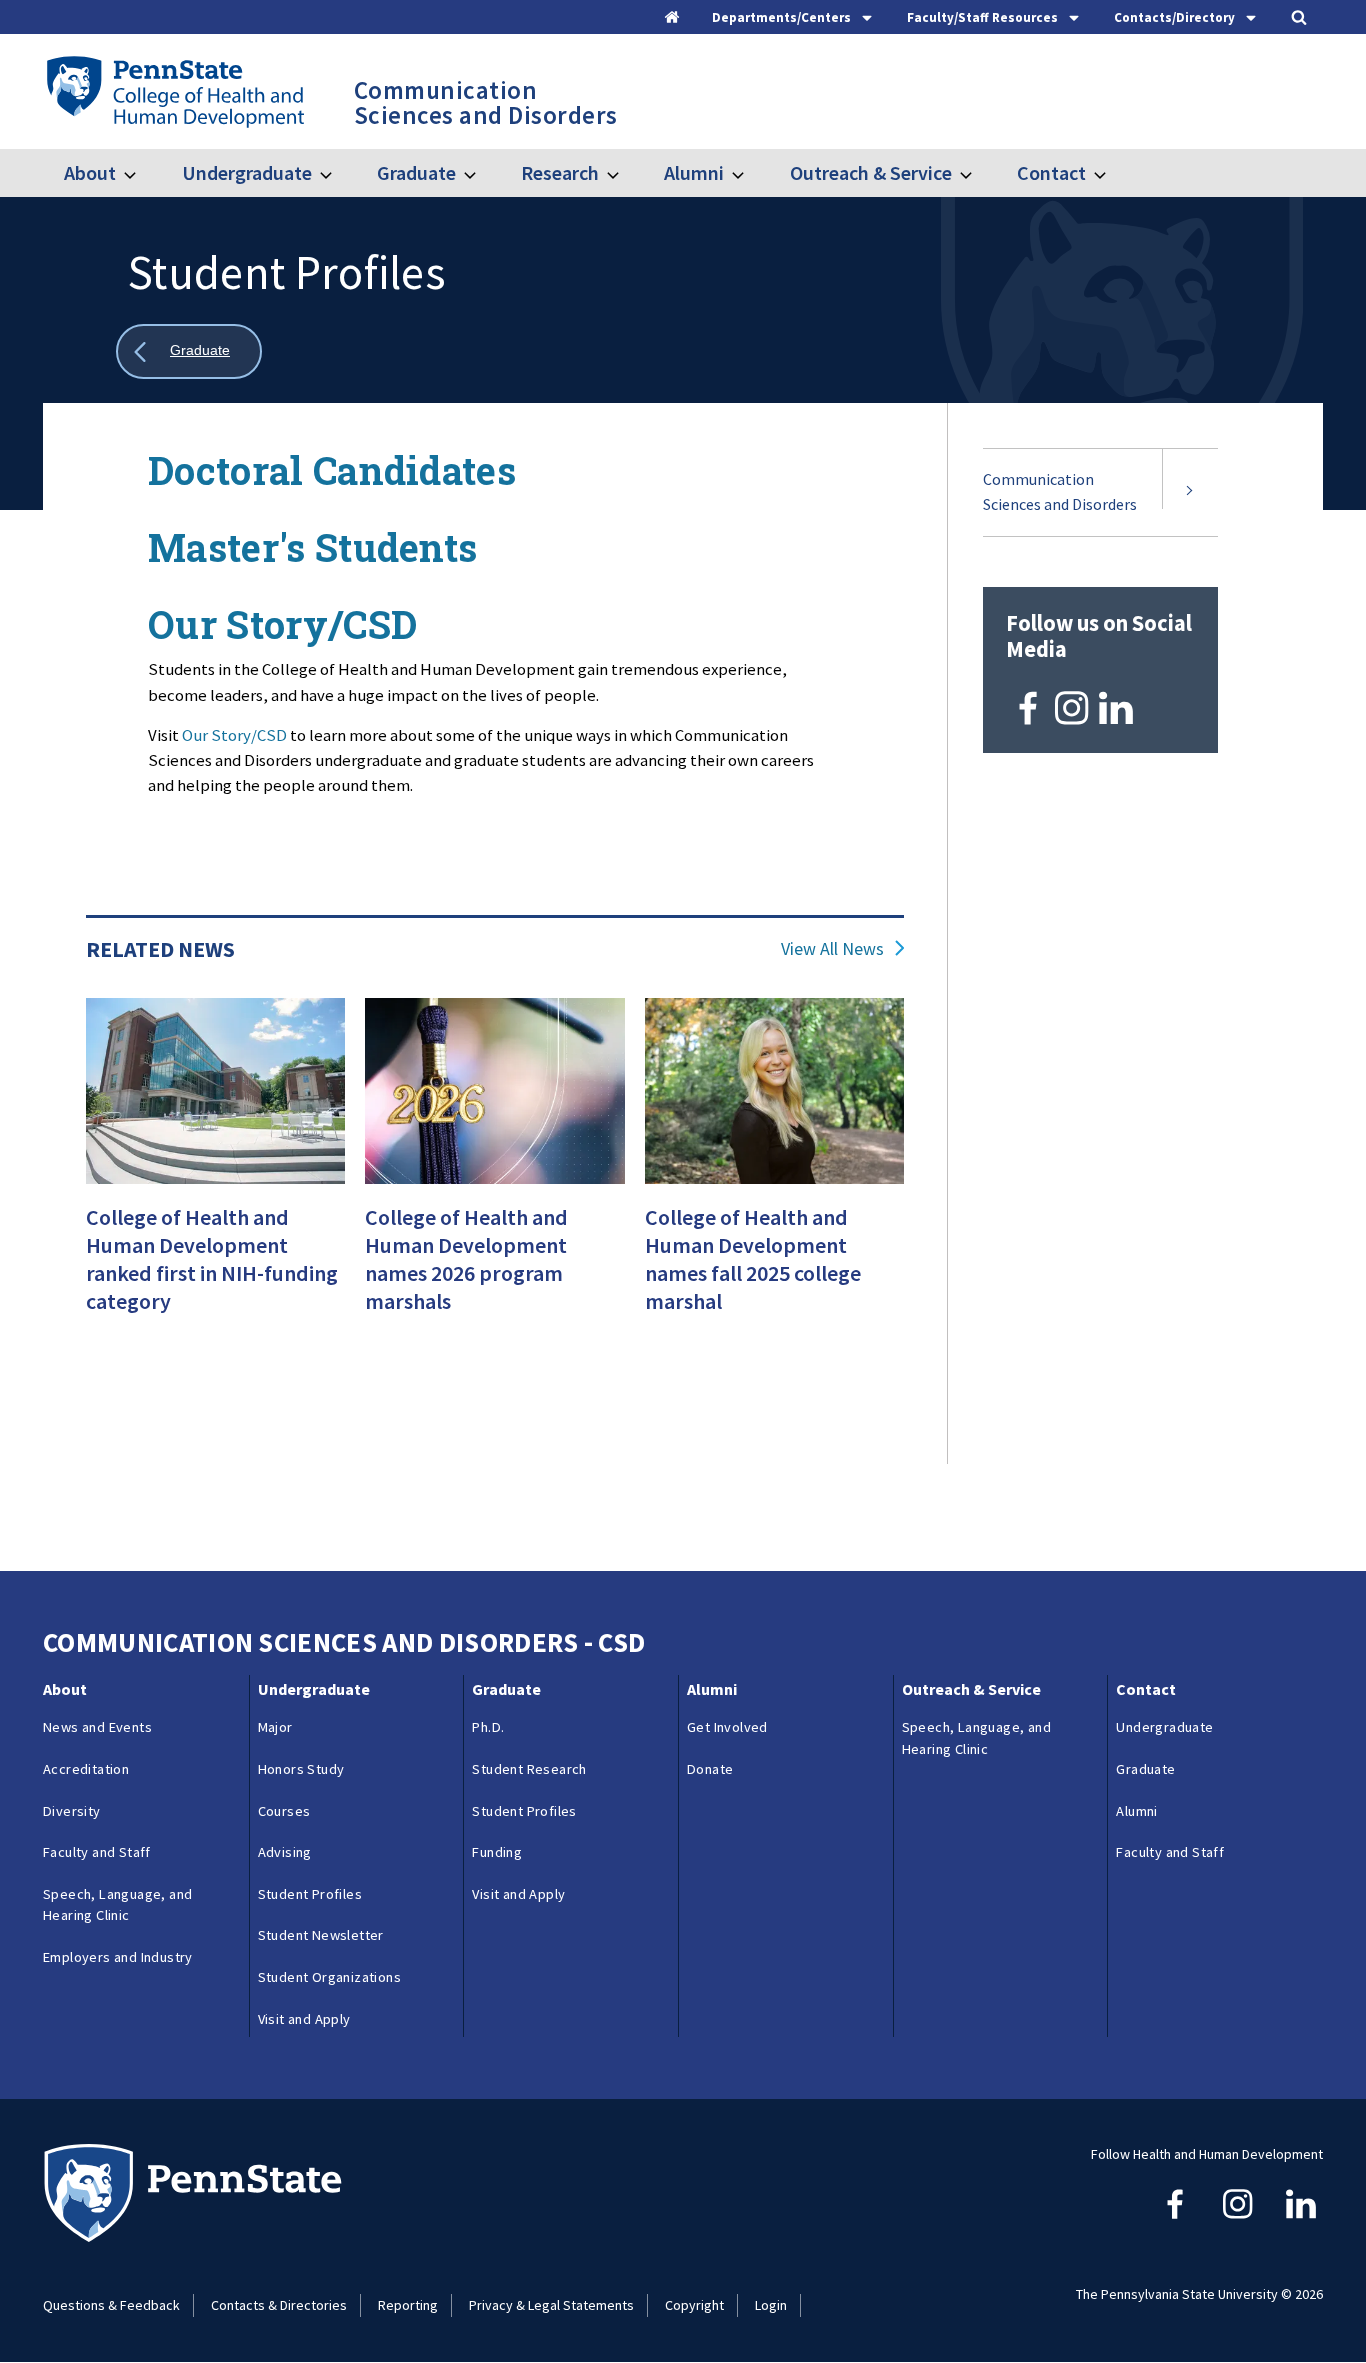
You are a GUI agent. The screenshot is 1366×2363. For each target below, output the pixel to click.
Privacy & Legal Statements (551, 2305)
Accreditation (86, 1769)
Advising (285, 1852)
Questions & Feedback (111, 2305)
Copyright (694, 2305)
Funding (497, 1852)
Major (275, 1727)
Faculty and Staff (97, 1852)
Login (771, 2305)
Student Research (529, 1769)
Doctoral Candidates (332, 470)
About (90, 172)
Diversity (72, 1811)
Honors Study (301, 1769)
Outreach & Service (870, 172)
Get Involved (727, 1727)
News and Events (97, 1727)
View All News (832, 949)
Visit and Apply (304, 2019)
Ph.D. (488, 1727)
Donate (710, 1769)
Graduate (416, 172)
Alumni (694, 172)
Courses (284, 1811)
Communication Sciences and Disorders (1060, 492)
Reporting (408, 2305)
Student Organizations (329, 1977)
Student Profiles (310, 1894)
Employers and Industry (118, 1957)
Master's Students (312, 547)
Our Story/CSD (282, 624)
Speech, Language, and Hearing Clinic (117, 1905)
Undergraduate (246, 172)
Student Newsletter (321, 1935)
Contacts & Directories (279, 2305)
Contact (1051, 172)
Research (560, 172)
